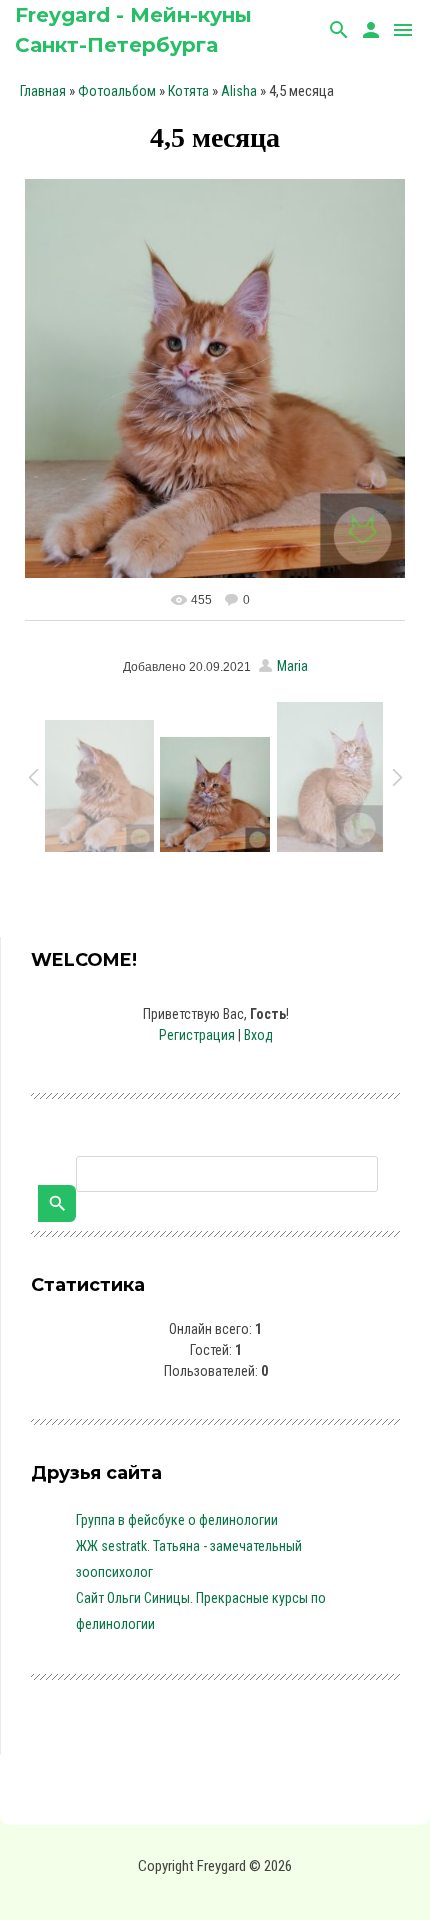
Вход (258, 1035)
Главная (43, 91)
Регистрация (197, 1035)
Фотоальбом (117, 91)
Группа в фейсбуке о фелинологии (177, 1520)
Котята (188, 91)
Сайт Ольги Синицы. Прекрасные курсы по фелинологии (201, 1611)
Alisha (239, 91)
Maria (292, 666)
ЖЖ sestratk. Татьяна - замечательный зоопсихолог (189, 1559)
